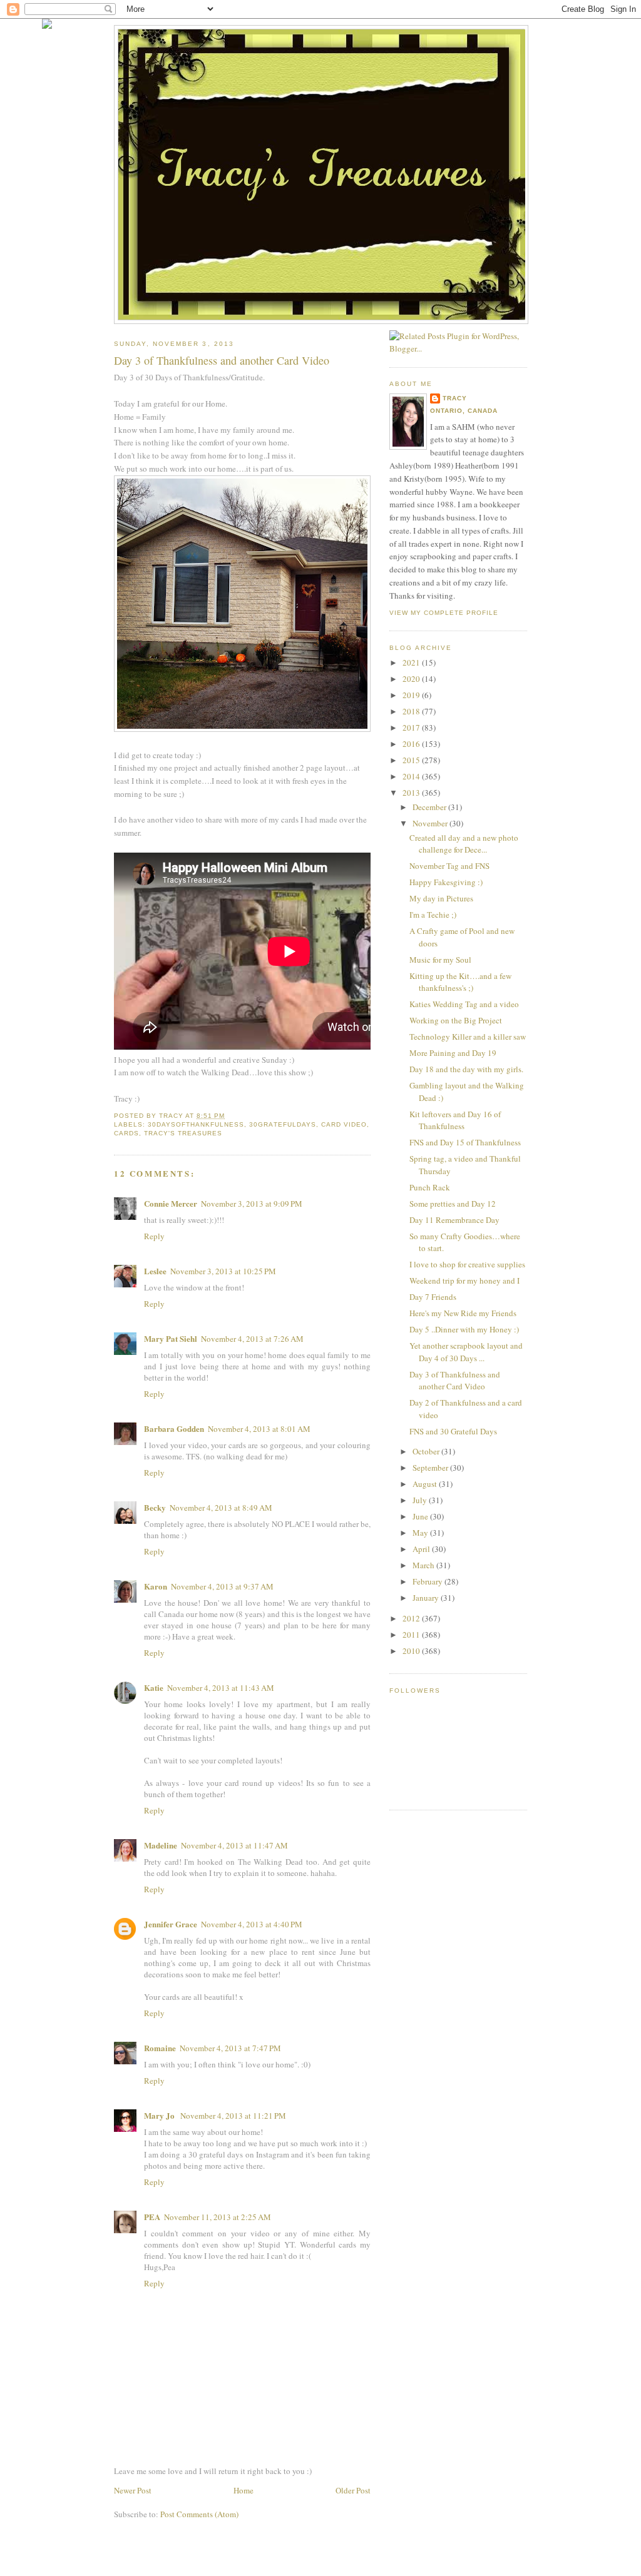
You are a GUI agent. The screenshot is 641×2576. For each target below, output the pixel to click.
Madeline (161, 1845)
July (421, 1500)
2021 (412, 662)
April (422, 1549)
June (421, 1516)
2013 (412, 793)
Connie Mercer (171, 1203)
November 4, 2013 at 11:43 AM (221, 1688)
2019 (412, 695)
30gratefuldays (282, 1124)
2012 (412, 1618)
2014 (412, 776)
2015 (412, 760)
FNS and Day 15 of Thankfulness (465, 1142)
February (428, 1581)
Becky (155, 1507)
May (421, 1533)
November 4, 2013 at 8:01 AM (259, 1429)
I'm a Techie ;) (433, 915)
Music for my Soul (440, 960)
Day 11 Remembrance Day (454, 1220)
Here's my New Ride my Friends (463, 1313)
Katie (154, 1687)
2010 (412, 1651)
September (431, 1468)
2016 (412, 744)
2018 (412, 711)
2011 (412, 1635)
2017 (412, 728)
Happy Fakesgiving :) (446, 882)
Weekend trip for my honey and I (464, 1280)
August (426, 1484)
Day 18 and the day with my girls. (466, 1069)
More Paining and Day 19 (453, 1053)
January (427, 1598)
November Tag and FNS (449, 866)
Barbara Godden (174, 1428)
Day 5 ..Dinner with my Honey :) (464, 1329)
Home (244, 2490)
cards (126, 1133)
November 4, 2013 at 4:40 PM (252, 1924)
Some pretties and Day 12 (453, 1204)
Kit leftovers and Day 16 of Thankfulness (455, 1120)
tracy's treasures (183, 1133)
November (431, 823)
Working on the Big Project (456, 1020)
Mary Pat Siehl (171, 1338)
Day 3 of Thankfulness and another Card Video (455, 1381)
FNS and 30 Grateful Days (453, 1431)
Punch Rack (430, 1187)
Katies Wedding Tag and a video (464, 1004)
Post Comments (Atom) (199, 2514)
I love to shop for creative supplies (467, 1264)
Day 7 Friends (433, 1297)
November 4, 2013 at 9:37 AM (222, 1586)
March (424, 1565)
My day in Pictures (441, 898)
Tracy (455, 398)
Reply (154, 1236)
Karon (156, 1586)
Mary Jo (160, 2115)
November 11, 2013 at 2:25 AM (218, 2217)
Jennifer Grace (171, 1924)
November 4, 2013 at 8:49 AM (221, 1508)
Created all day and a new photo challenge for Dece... (464, 844)
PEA (152, 2217)
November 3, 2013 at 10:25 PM (223, 1271)
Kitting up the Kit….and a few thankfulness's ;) (460, 982)
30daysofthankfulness (196, 1124)
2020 (412, 679)
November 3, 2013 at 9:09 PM (252, 1204)
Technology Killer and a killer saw (468, 1037)
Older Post (353, 2490)
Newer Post (133, 2490)
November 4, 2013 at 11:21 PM (233, 2116)
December (430, 807)
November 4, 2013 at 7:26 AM (252, 1339)
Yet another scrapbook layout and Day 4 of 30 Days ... (466, 1352)
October (427, 1451)
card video (344, 1124)
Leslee (155, 1271)
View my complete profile (444, 613)
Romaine (160, 2048)
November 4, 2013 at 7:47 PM (230, 2048)
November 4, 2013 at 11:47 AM (234, 1845)
